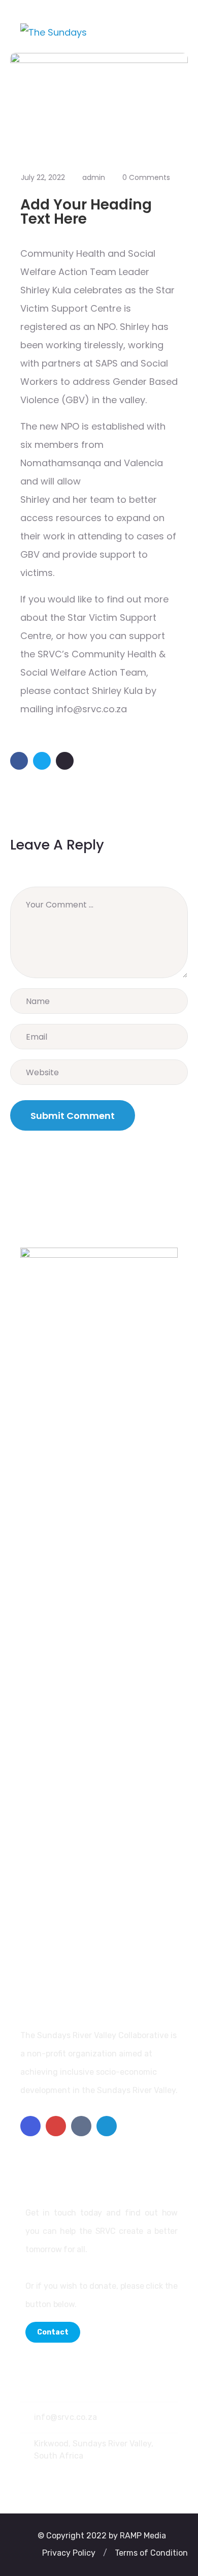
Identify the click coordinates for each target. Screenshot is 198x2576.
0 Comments (146, 177)
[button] (69, 2553)
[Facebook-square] (30, 2126)
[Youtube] (56, 2126)
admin (94, 177)
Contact (53, 2332)
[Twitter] (107, 2126)
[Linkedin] (81, 2126)
